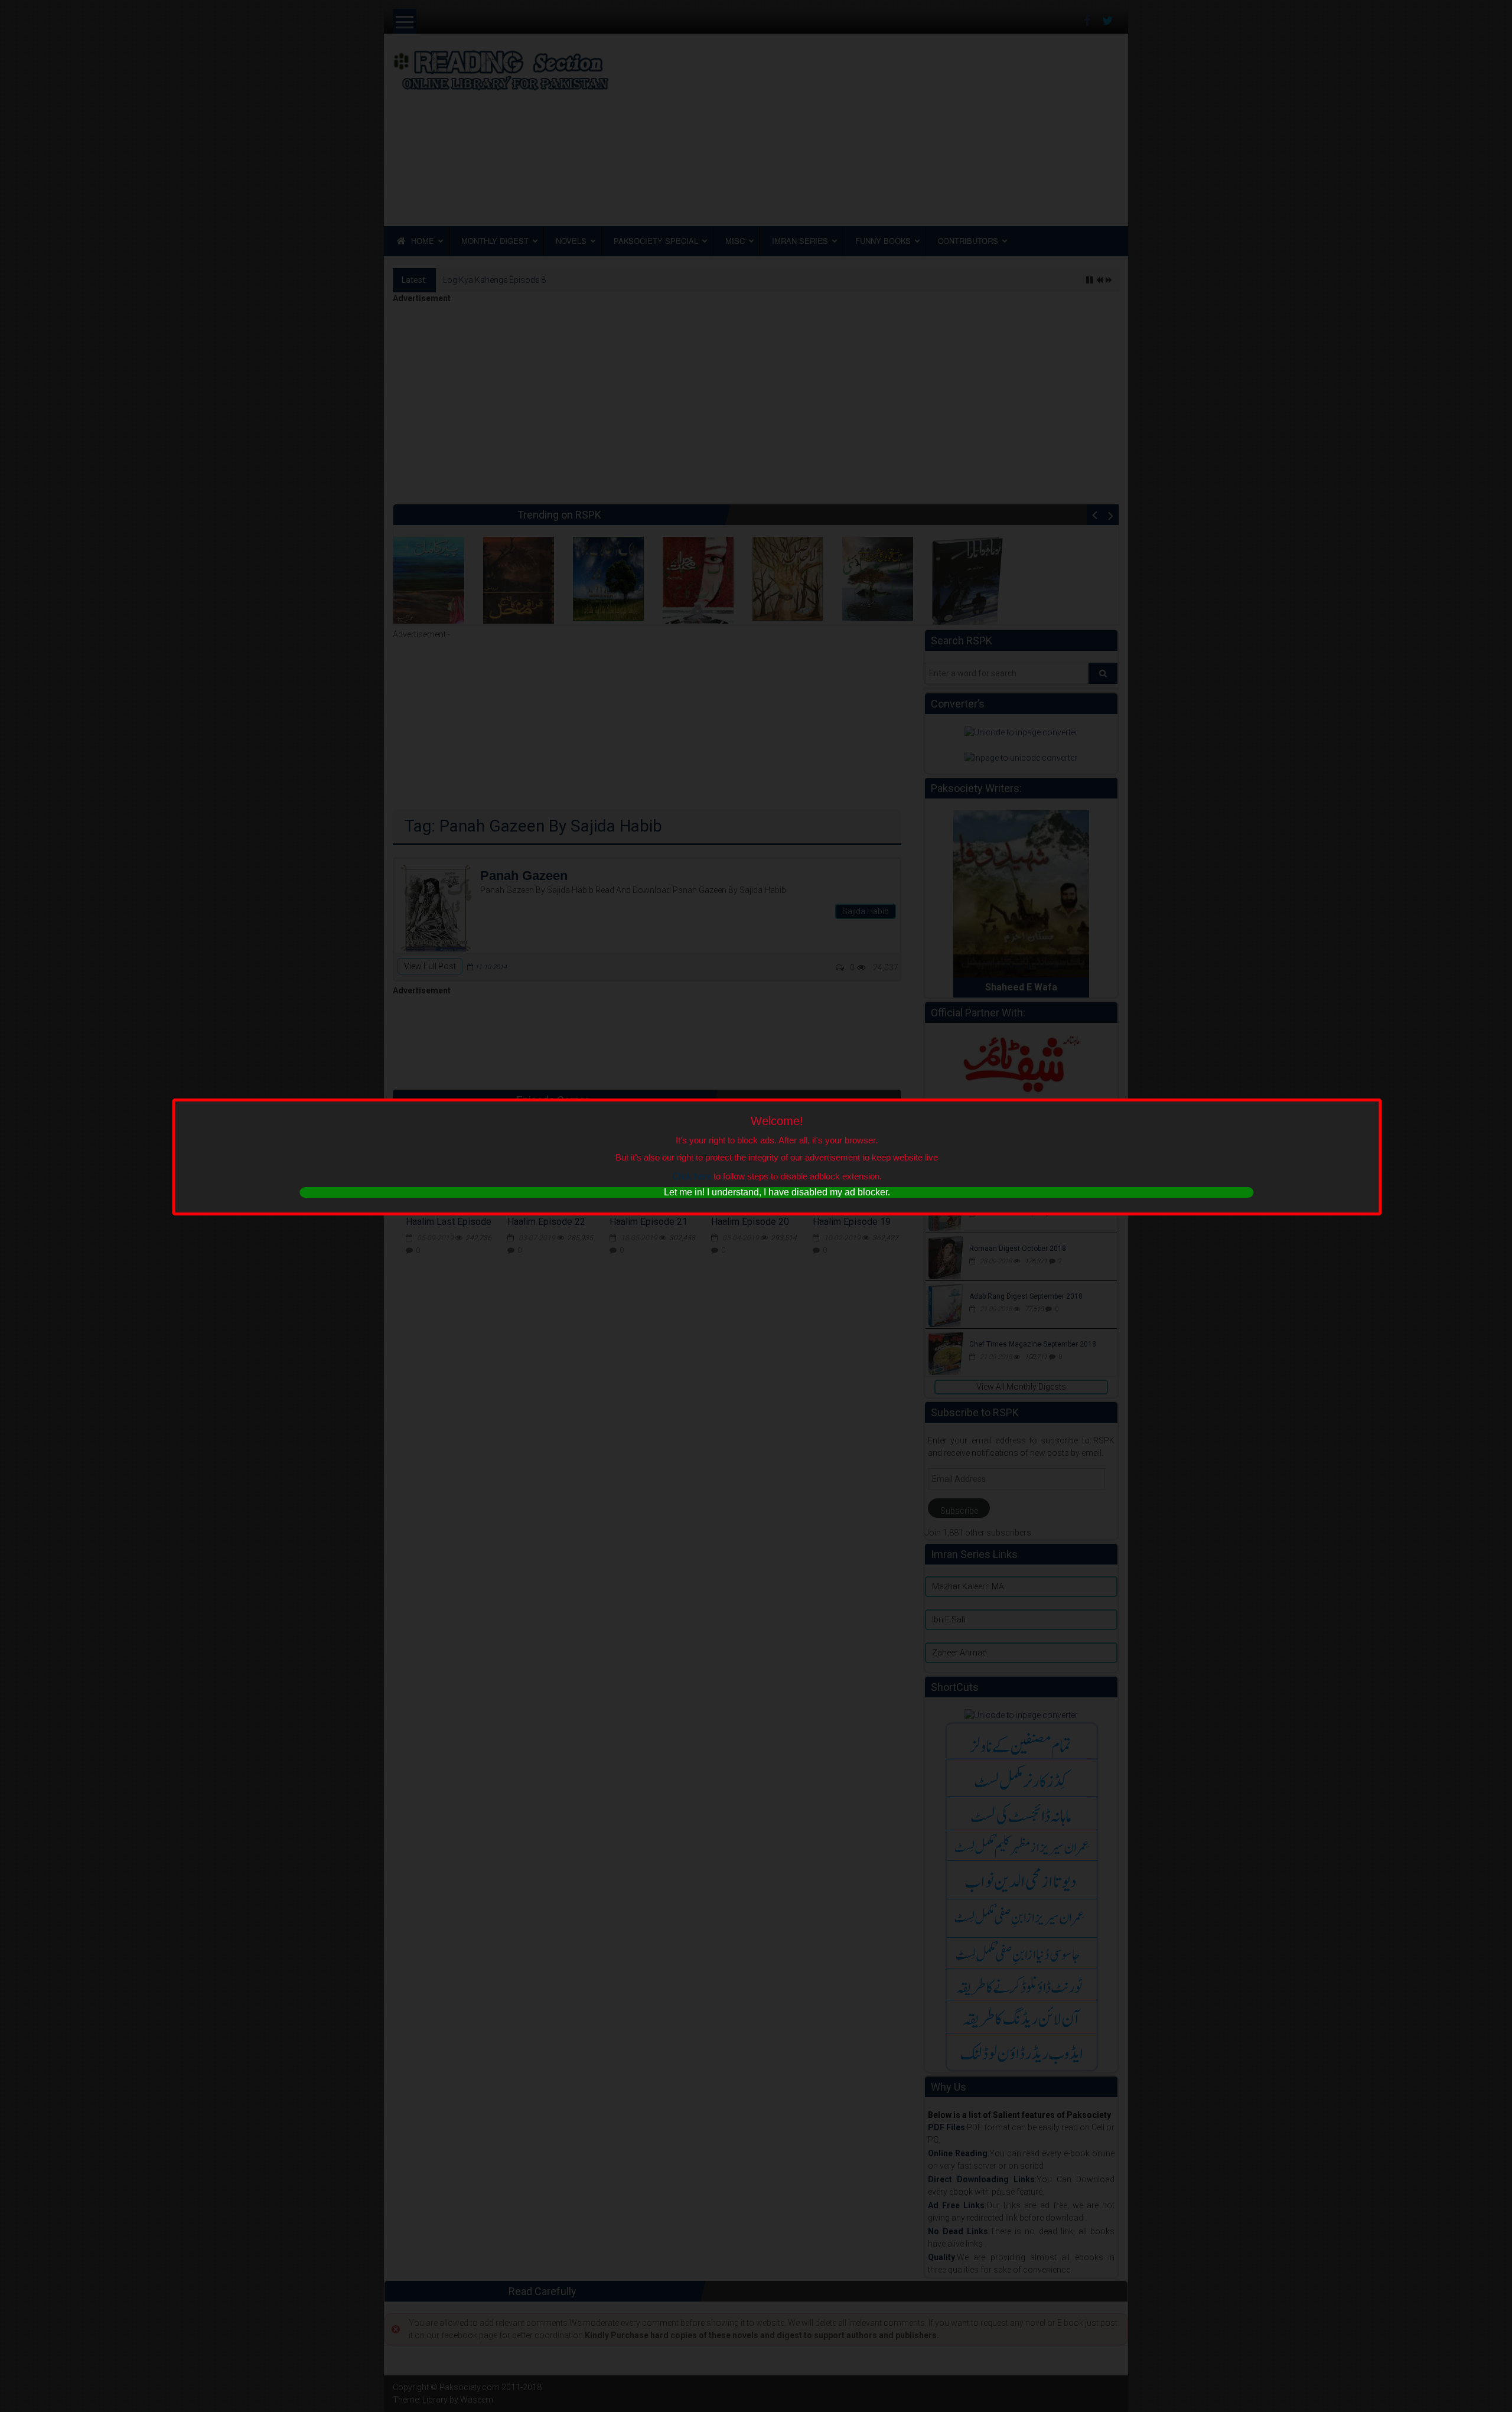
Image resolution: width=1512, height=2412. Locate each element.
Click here (692, 1176)
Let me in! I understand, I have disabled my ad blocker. (777, 1192)
